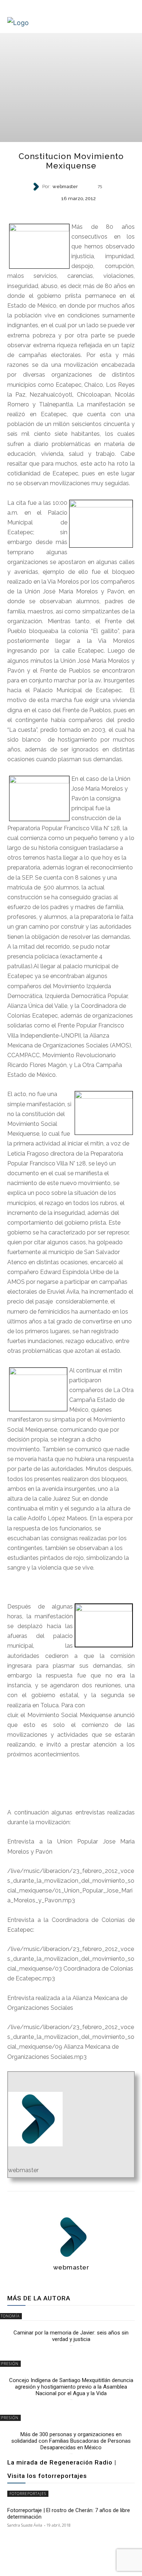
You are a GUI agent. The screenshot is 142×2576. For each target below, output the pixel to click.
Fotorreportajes (28, 2494)
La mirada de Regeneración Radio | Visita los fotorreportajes (62, 2469)
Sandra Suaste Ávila (25, 2525)
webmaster (65, 187)
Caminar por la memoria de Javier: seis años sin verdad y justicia (71, 2336)
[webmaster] (37, 187)
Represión (71, 211)
